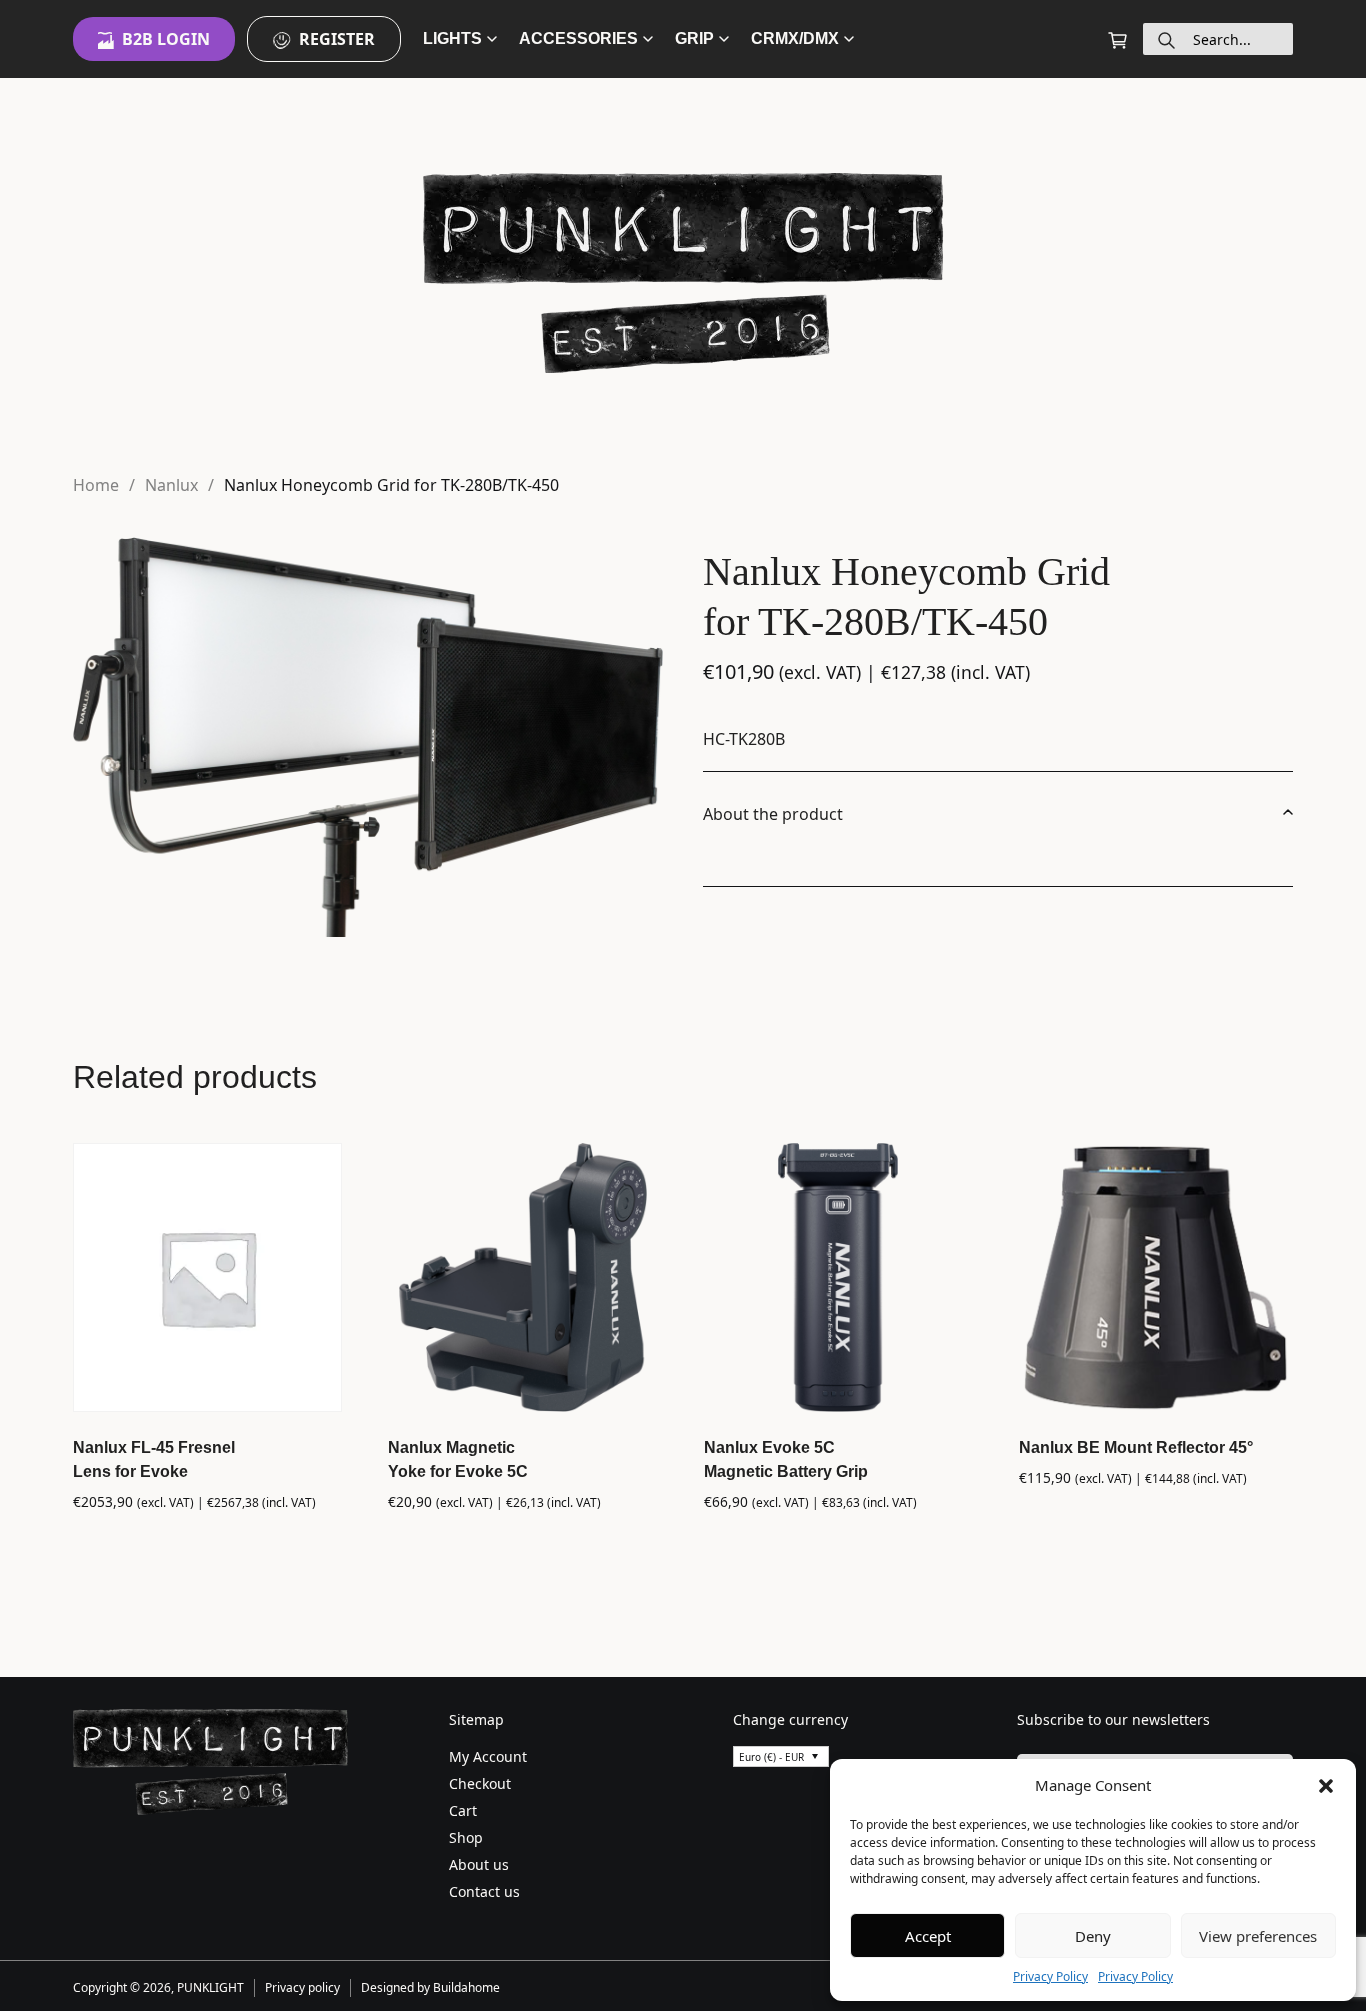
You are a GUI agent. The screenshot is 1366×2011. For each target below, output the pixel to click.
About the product (773, 814)
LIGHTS (452, 38)
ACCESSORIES (578, 38)
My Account (488, 1756)
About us (479, 1864)
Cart (463, 1810)
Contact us (484, 1891)
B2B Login (166, 39)
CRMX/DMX (795, 38)
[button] (1326, 1785)
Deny (1093, 1936)
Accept (928, 1936)
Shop (466, 1837)
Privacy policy (302, 1987)
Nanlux (171, 485)
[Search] (1166, 39)
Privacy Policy (1050, 1976)
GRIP (694, 38)
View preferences (1258, 1936)
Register (337, 39)
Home (96, 485)
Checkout (480, 1783)
